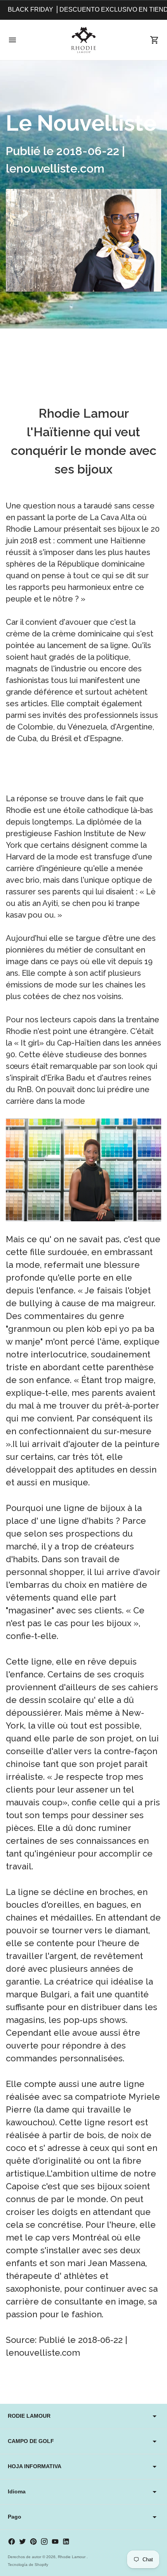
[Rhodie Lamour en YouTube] (55, 2541)
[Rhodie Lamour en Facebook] (12, 2541)
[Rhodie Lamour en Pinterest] (33, 2541)
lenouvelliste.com (43, 2353)
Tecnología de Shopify (28, 2565)
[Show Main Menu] (12, 40)
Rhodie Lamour (72, 2557)
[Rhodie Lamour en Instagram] (44, 2541)
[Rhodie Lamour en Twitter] (23, 2541)
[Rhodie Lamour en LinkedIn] (66, 2541)
